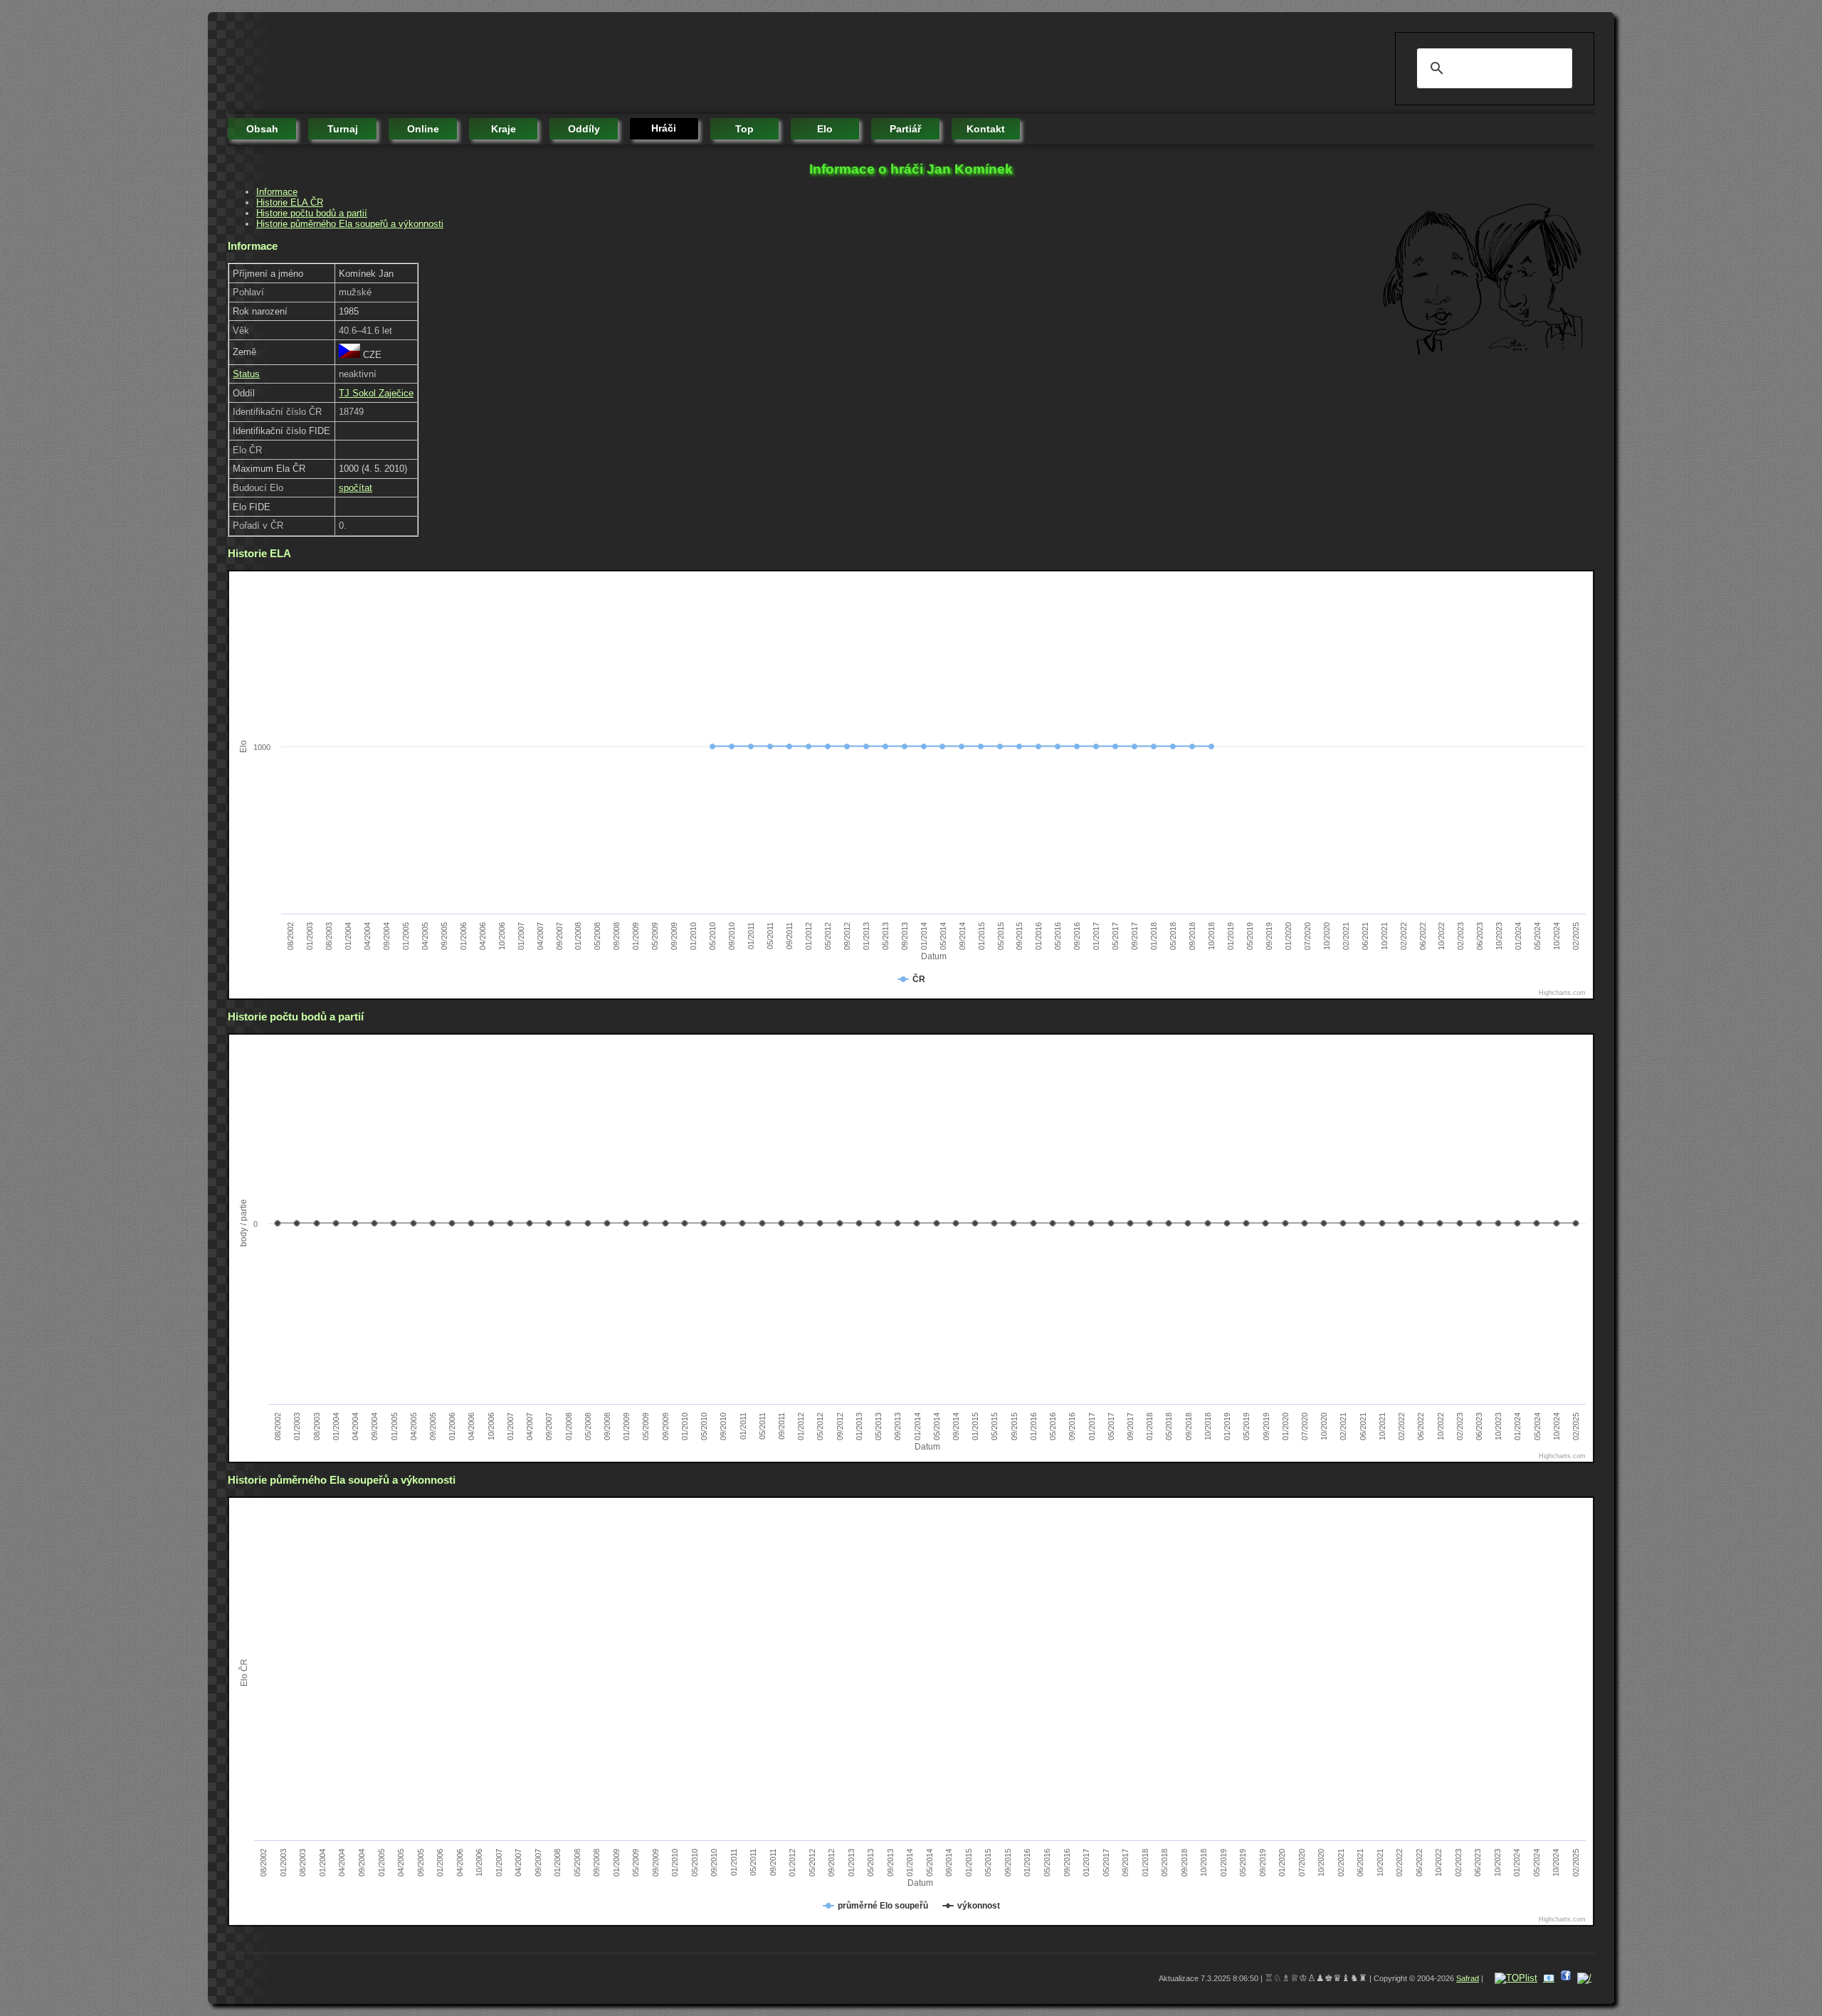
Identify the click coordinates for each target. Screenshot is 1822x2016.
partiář (905, 129)
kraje (504, 129)
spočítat (356, 488)
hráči (664, 128)
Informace (277, 192)
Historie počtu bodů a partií (312, 213)
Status (246, 374)
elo (825, 129)
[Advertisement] (487, 64)
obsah (262, 129)
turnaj (343, 129)
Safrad (1468, 1978)
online (423, 129)
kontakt (986, 129)
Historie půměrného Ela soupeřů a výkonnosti (350, 224)
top (744, 129)
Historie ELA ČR (290, 202)
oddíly (584, 129)
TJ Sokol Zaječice (376, 393)
